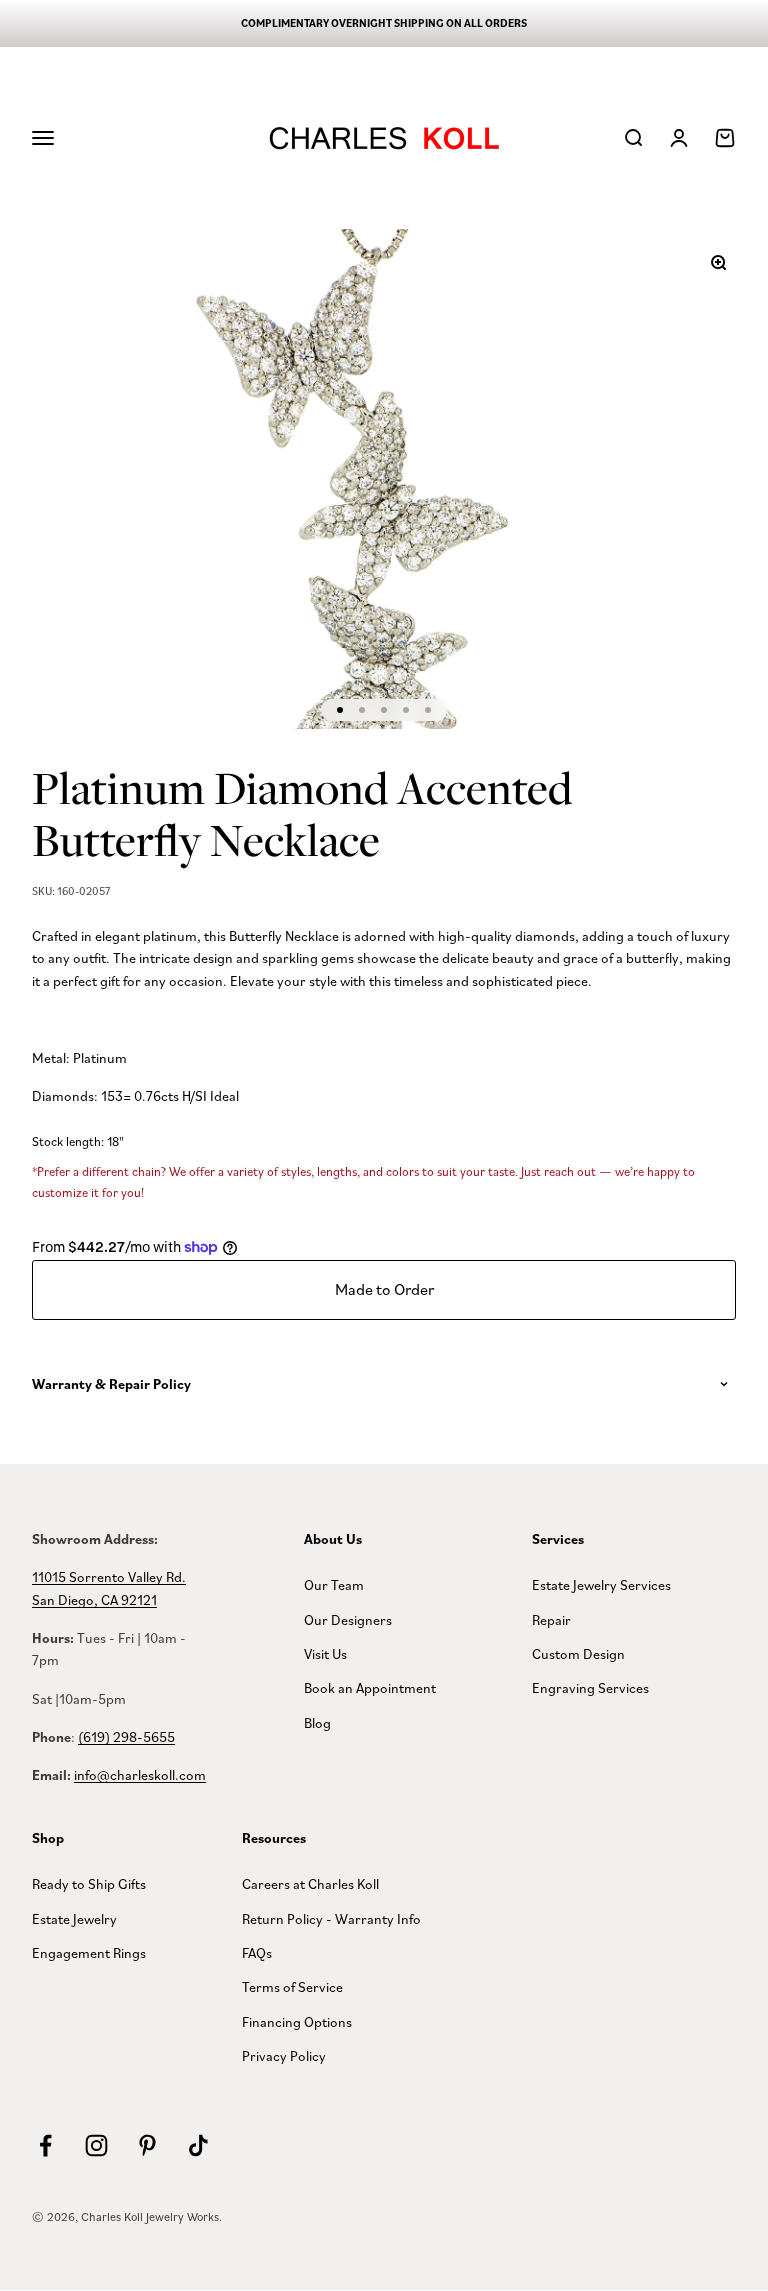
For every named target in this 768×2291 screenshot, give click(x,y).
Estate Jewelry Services (601, 1584)
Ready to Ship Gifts (89, 1883)
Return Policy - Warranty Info (331, 1918)
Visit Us (325, 1653)
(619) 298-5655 (126, 1736)
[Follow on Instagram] (96, 2145)
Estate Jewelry (74, 1918)
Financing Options (297, 2021)
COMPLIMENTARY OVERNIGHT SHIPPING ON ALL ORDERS (384, 23)
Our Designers (348, 1619)
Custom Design (578, 1653)
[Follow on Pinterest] (147, 2145)
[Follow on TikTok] (198, 2145)
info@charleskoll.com (140, 1774)
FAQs (257, 1952)
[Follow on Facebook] (45, 2145)
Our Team (334, 1584)
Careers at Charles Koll (310, 1883)
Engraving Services (590, 1687)
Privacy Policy (284, 2055)
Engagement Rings (89, 1952)
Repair (551, 1619)
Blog (317, 1722)
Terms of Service (292, 1986)
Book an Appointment (370, 1687)
